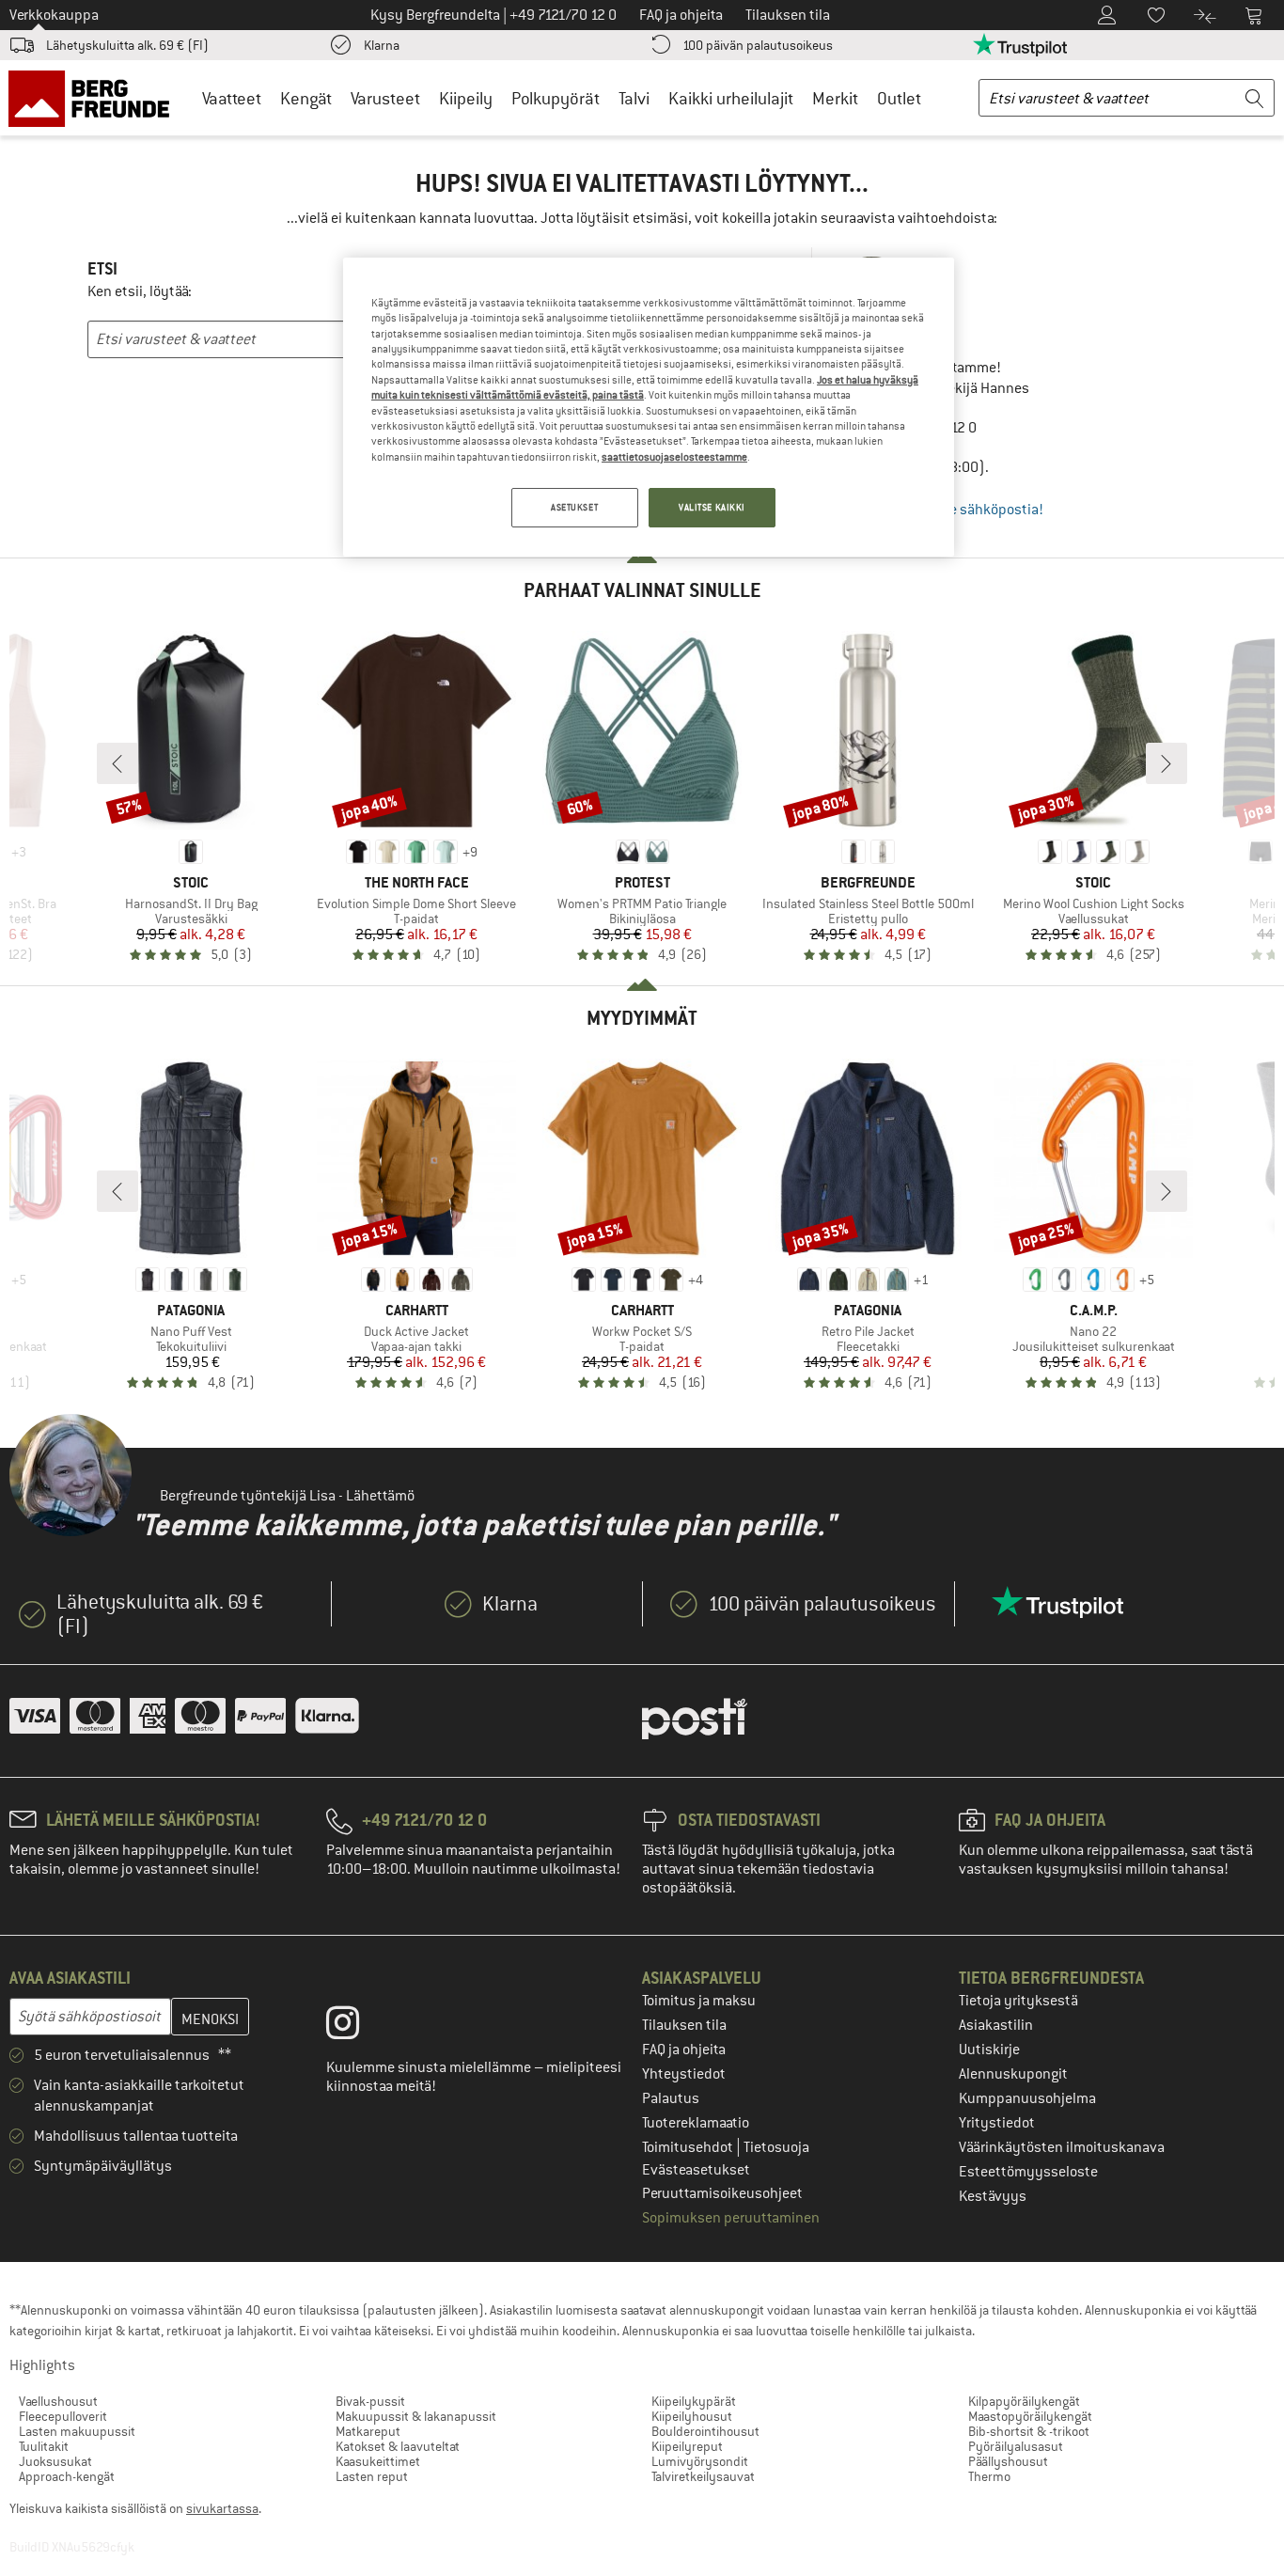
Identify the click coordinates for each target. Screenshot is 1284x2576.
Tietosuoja (776, 2147)
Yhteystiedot (684, 2074)
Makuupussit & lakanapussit (416, 2416)
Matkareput (368, 2431)
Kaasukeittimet (378, 2461)
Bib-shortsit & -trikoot (1029, 2431)
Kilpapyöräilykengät (1024, 2401)
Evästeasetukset (696, 2170)
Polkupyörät (556, 98)
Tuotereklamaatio (696, 2123)
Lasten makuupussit (77, 2431)
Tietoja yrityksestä (1018, 2001)
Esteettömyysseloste (1028, 2172)
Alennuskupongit (1013, 2074)
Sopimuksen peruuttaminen (731, 2218)
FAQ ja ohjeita (684, 2050)
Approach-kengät (67, 2476)
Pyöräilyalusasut (1016, 2446)
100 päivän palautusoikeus (758, 45)
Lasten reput (372, 2476)
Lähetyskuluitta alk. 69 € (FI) (127, 45)
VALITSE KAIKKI (712, 507)
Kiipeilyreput (687, 2446)
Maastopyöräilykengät (1030, 2416)
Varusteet (385, 98)
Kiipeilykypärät (694, 2401)
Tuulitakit (44, 2446)
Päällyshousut (1008, 2461)
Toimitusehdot (689, 2147)
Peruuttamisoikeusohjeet (722, 2193)
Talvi (634, 98)
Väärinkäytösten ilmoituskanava (1062, 2147)
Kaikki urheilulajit (731, 98)
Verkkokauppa (54, 15)
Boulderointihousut (705, 2431)
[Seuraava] (1167, 763)
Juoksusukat (55, 2461)
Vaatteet (232, 98)
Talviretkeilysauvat (703, 2476)
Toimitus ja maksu (699, 2001)
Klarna (382, 45)
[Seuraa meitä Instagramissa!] (357, 2027)
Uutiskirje (989, 2050)
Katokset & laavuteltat (398, 2446)
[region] (649, 407)
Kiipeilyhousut (692, 2416)
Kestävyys (993, 2196)
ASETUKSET (574, 507)
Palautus (671, 2098)
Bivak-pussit (370, 2401)
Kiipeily (466, 98)
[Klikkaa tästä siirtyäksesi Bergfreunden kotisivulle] (95, 98)
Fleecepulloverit (63, 2416)
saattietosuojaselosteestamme (674, 457)
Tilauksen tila (684, 2025)
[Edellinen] (117, 763)
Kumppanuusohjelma (1027, 2098)
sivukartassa (222, 2508)
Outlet (899, 98)
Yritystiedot (997, 2123)
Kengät (306, 98)
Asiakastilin (996, 2025)
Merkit (835, 98)
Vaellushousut (58, 2401)
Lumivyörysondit (700, 2461)
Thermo (989, 2476)
